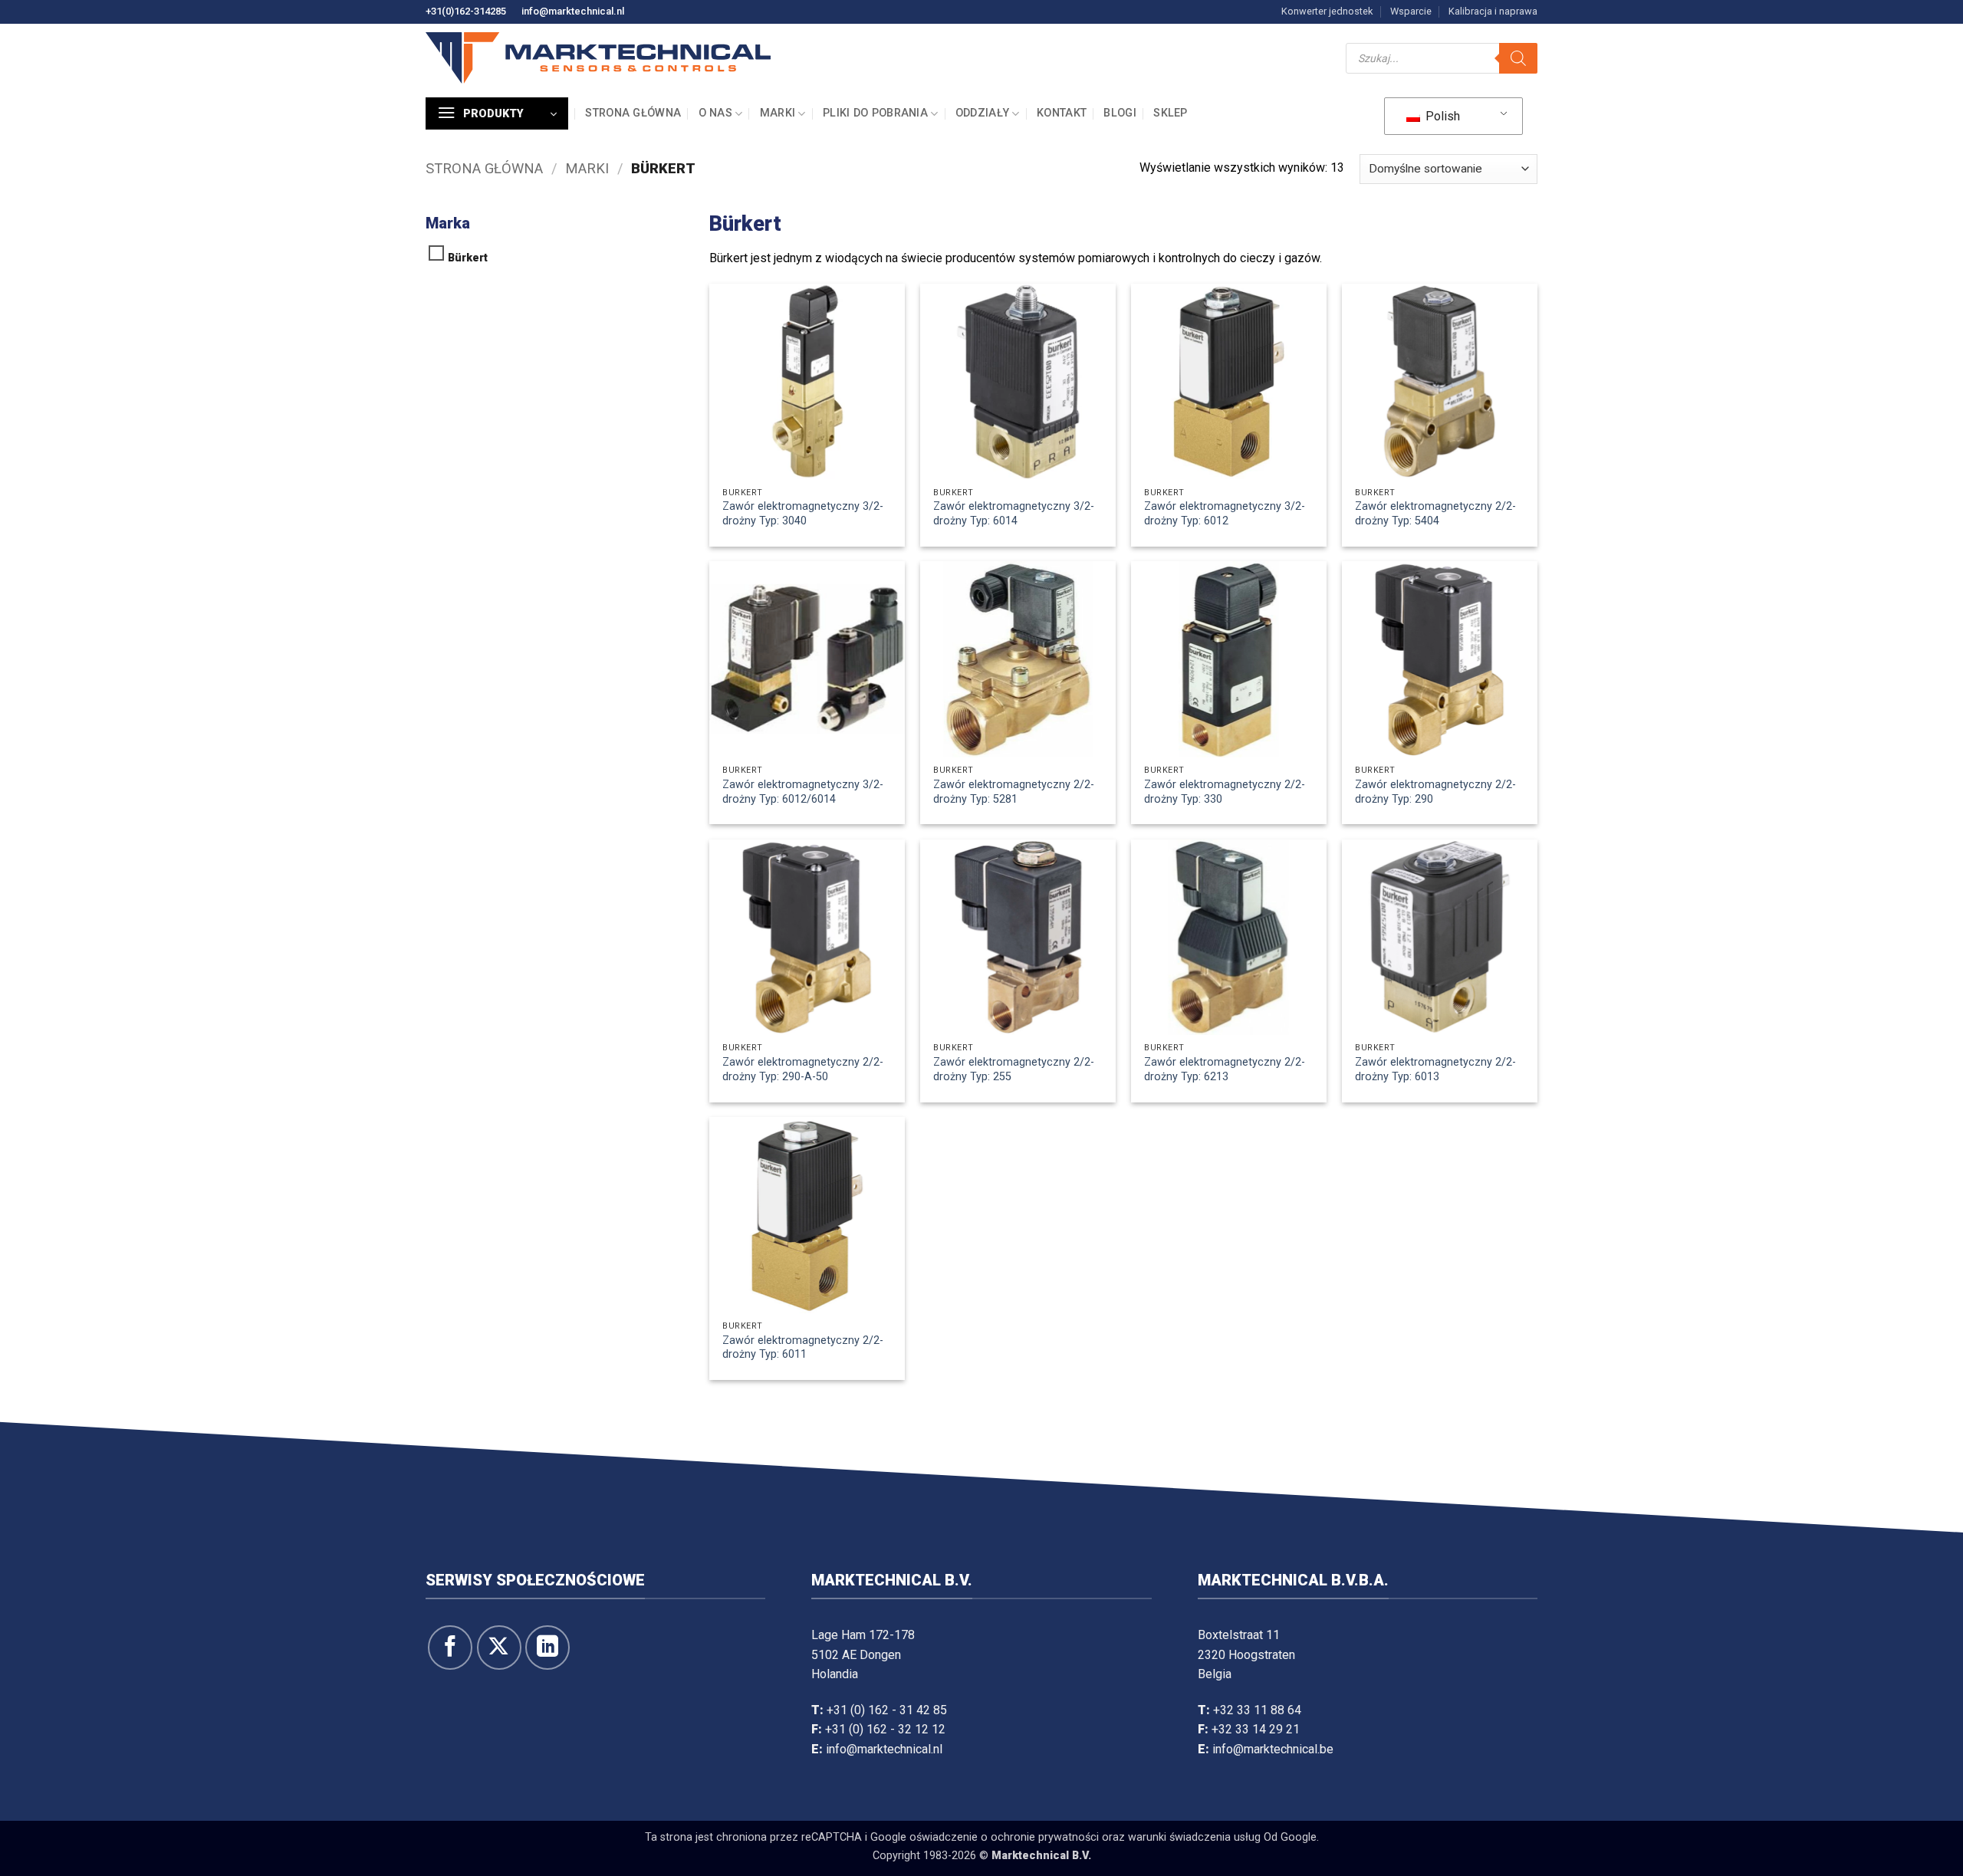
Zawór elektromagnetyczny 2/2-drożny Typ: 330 (1225, 792)
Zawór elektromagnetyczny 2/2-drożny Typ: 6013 (1435, 1069)
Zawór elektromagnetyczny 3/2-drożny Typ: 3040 (803, 514)
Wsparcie (1411, 11)
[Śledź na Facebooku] (450, 1648)
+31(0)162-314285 (466, 11)
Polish (1441, 116)
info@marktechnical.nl (573, 11)
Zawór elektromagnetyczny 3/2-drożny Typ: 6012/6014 (803, 792)
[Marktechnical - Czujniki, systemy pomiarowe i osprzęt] (598, 58)
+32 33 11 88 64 (1257, 1710)
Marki (778, 113)
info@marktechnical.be (1273, 1749)
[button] (497, 113)
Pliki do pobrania (875, 113)
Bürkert (468, 258)
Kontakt (1062, 113)
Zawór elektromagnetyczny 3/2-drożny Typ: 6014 (1014, 514)
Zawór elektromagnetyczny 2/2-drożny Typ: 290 (1435, 792)
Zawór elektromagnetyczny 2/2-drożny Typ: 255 (1014, 1069)
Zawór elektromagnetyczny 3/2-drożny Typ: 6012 (1225, 514)
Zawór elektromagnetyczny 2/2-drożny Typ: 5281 (1014, 792)
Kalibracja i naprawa (1493, 11)
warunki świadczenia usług (1194, 1837)
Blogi (1120, 113)
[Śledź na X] (499, 1648)
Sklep (1170, 113)
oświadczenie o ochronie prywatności (1004, 1837)
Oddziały (982, 113)
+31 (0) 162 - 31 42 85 (887, 1710)
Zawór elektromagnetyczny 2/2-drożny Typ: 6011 (803, 1348)
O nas (715, 113)
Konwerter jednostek (1327, 11)
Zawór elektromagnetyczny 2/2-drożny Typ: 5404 (1435, 514)
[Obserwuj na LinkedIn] (547, 1648)
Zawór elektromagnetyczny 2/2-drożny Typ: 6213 (1225, 1069)
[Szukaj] (1518, 58)
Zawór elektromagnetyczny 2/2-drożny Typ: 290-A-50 (803, 1069)
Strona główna (633, 113)
